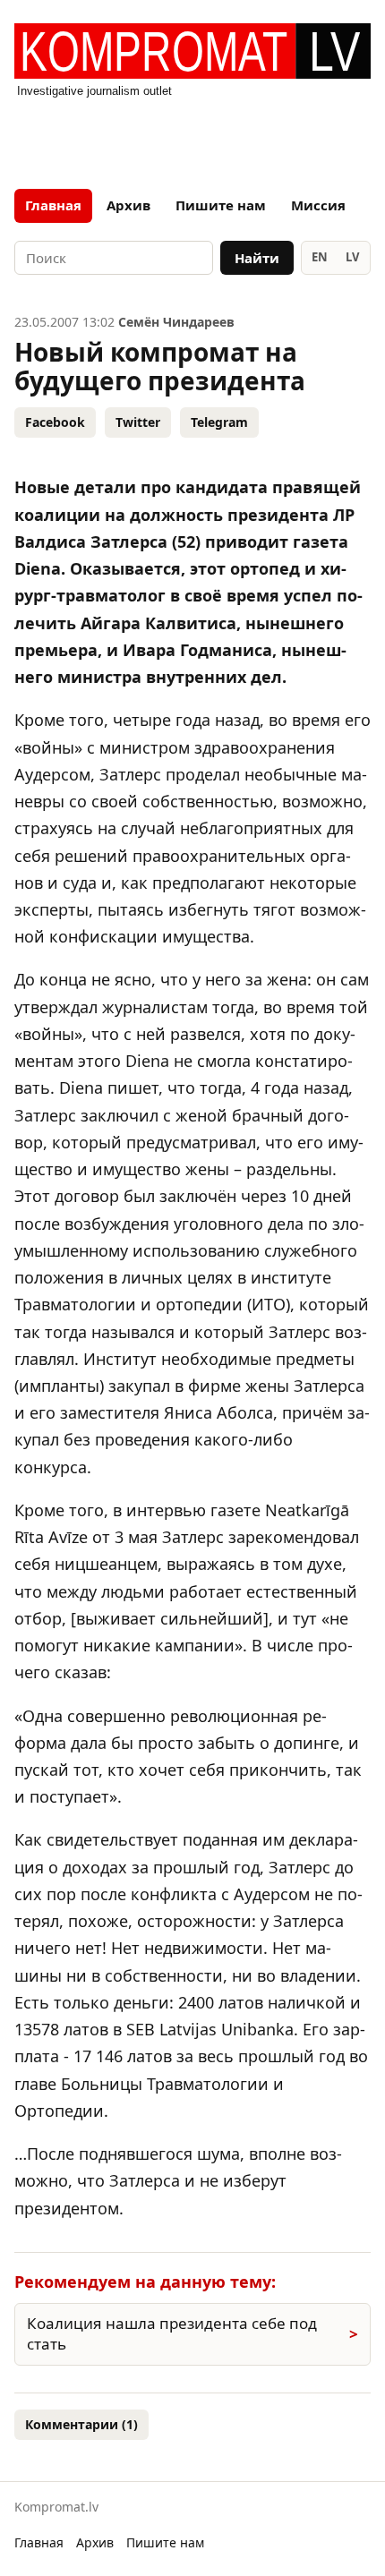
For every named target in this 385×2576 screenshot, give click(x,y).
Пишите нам (221, 205)
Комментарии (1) (81, 2424)
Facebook (55, 422)
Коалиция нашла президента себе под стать (172, 2333)
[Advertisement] (192, 138)
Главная (53, 205)
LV (352, 257)
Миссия (318, 205)
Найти (257, 258)
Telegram (219, 422)
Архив (128, 205)
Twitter (138, 422)
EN (320, 257)
